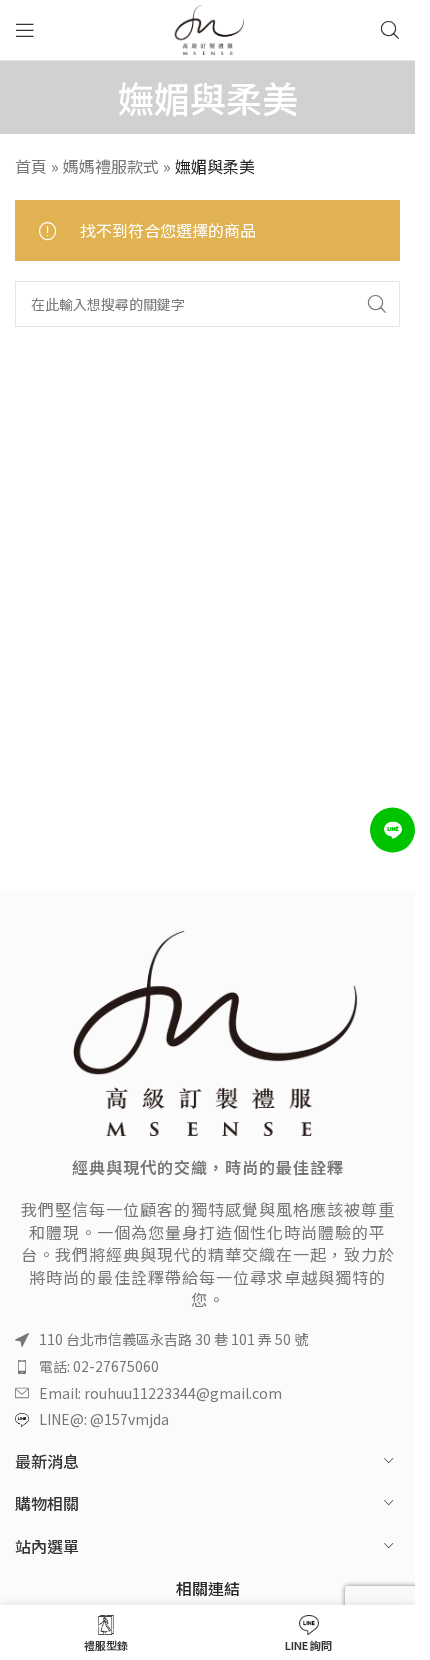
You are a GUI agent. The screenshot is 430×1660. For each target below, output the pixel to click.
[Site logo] (207, 27)
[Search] (390, 30)
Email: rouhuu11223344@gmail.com (160, 1393)
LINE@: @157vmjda (104, 1419)
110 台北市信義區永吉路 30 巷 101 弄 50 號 (173, 1339)
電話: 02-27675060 (99, 1366)
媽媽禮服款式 (111, 166)
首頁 (31, 166)
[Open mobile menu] (25, 30)
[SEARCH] (377, 304)
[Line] (392, 830)
